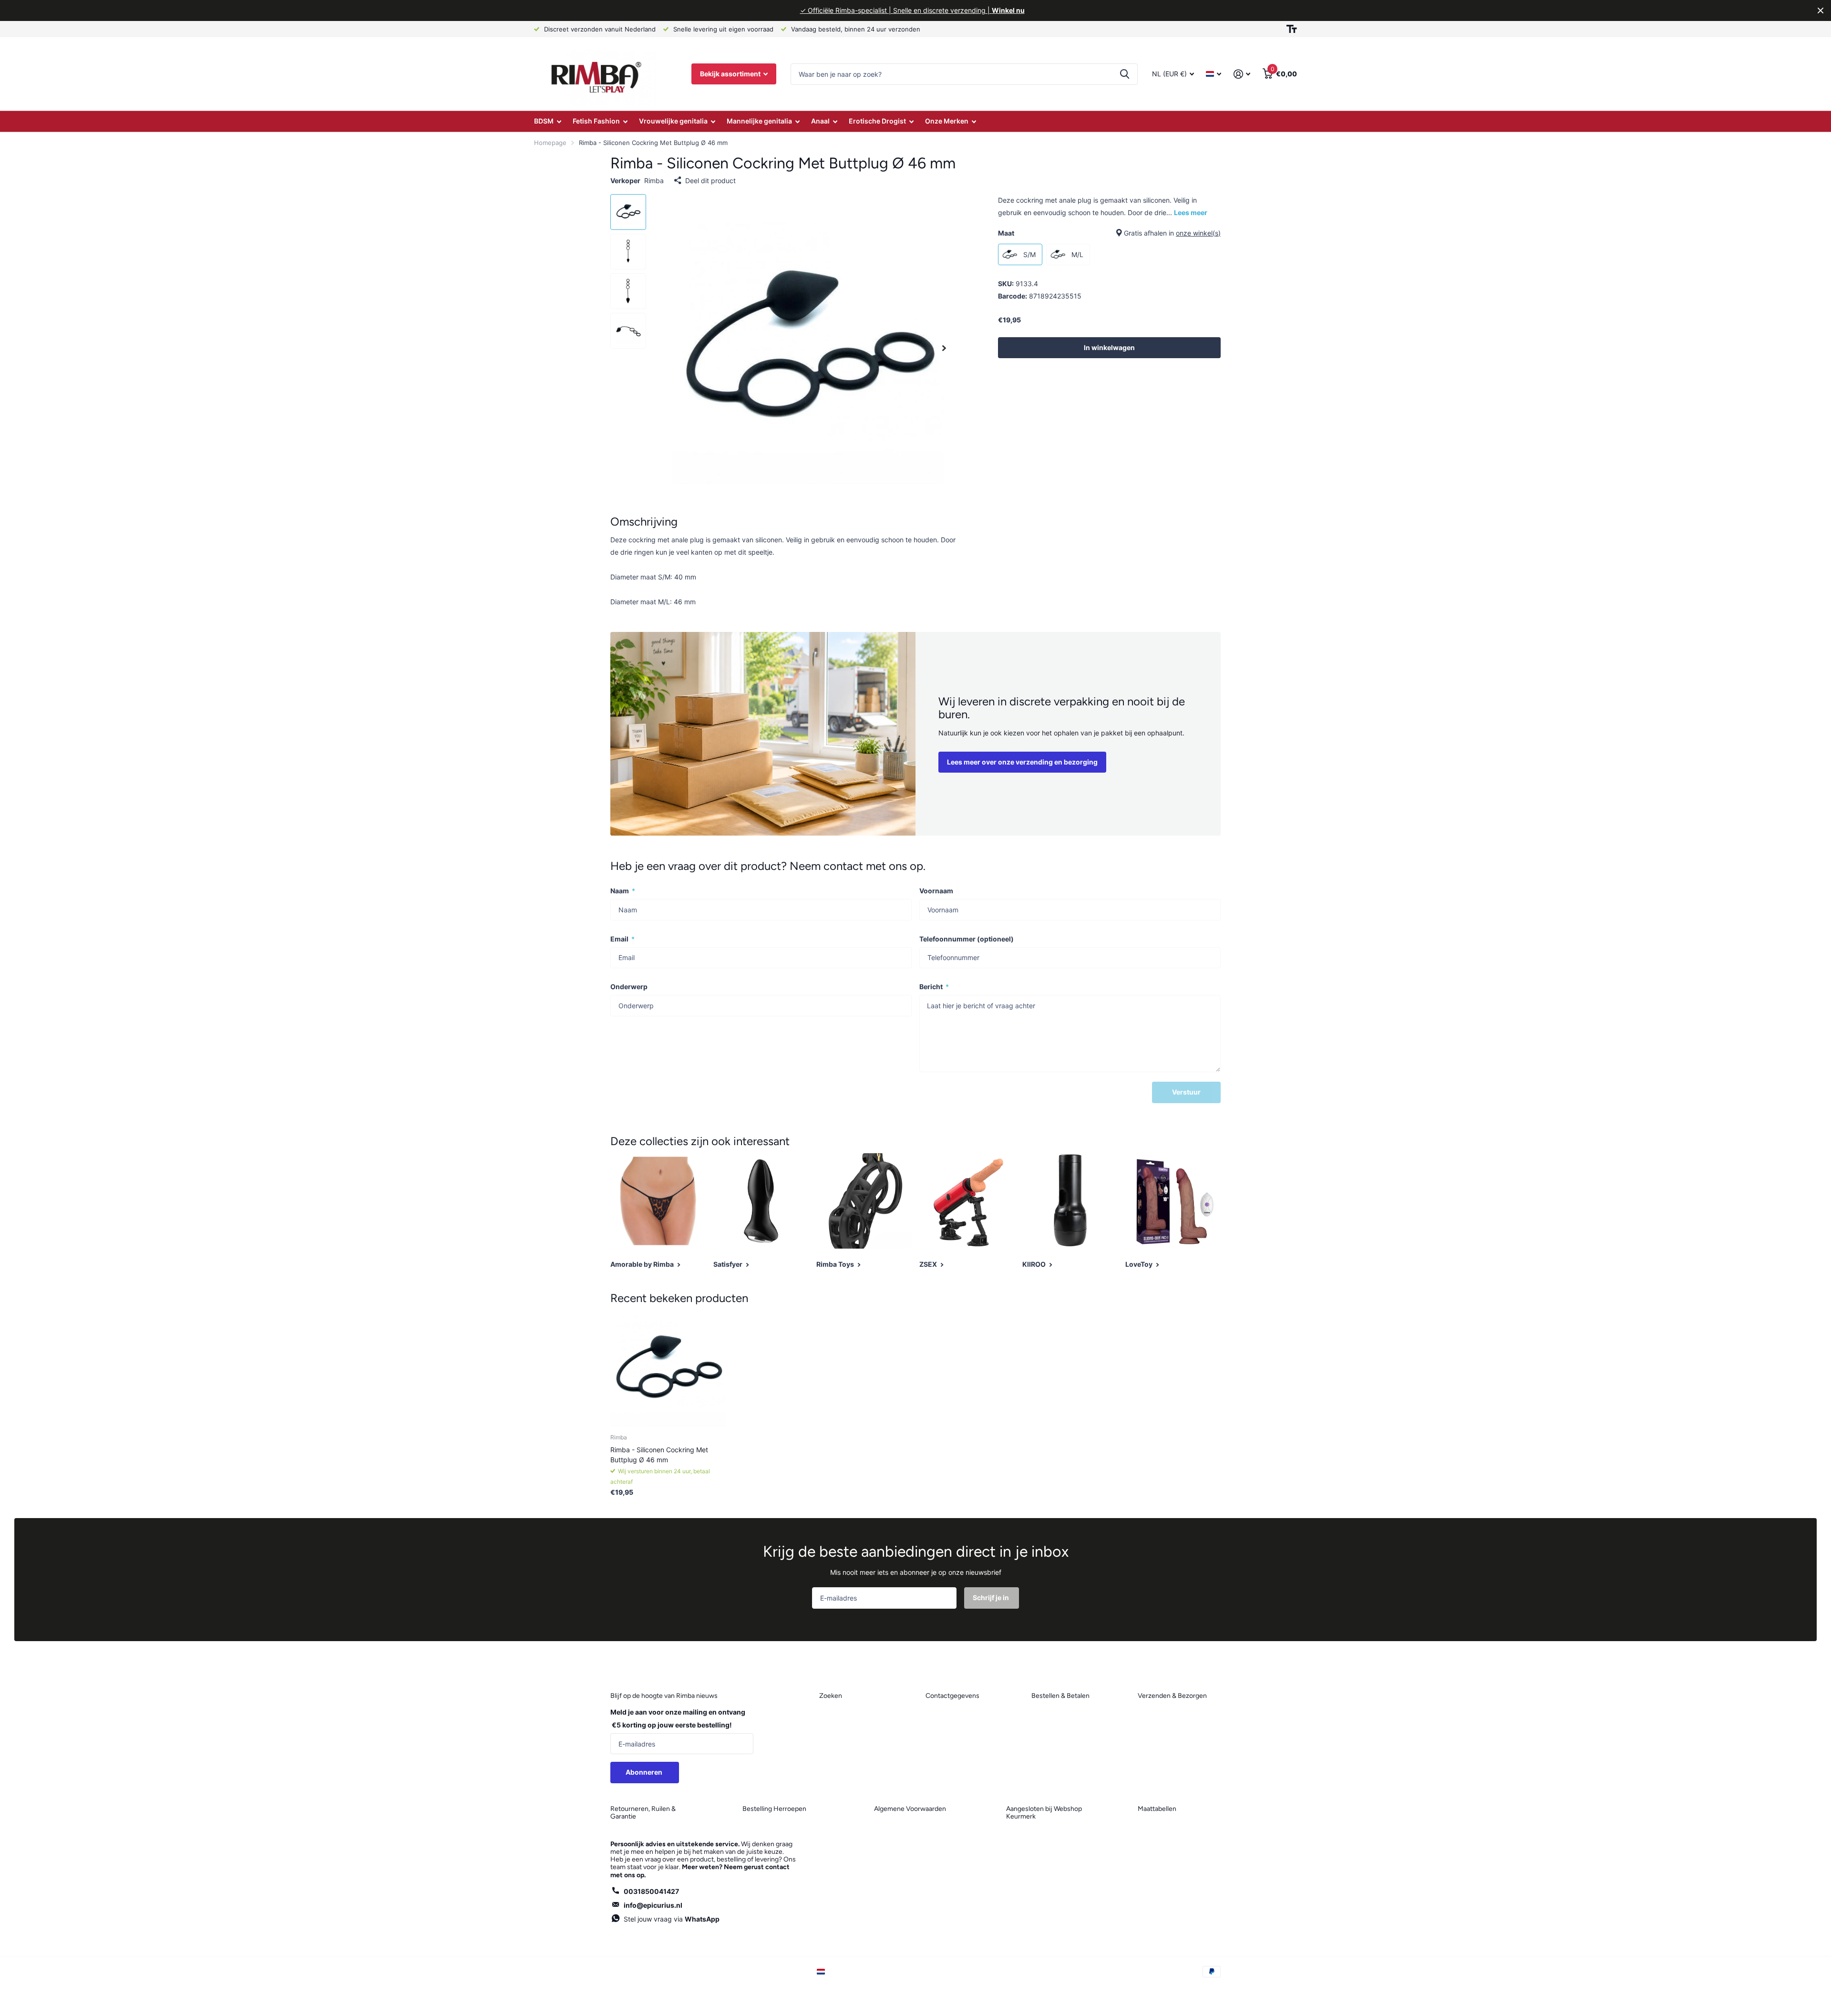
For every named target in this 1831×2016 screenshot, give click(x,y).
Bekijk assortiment (731, 74)
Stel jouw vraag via (672, 1919)
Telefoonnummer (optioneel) (967, 939)
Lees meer (1191, 212)
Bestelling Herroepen (774, 1809)
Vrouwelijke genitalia (673, 121)
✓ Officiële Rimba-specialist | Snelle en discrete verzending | (912, 10)
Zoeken (1125, 74)
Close (1821, 10)
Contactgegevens (952, 1696)
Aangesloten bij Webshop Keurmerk (1044, 1813)
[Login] (1242, 74)
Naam (623, 891)
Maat (1109, 233)
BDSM (544, 121)
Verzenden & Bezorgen (1172, 1696)
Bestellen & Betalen (1060, 1696)
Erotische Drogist (877, 121)
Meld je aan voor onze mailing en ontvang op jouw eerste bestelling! (678, 1718)
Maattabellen (1157, 1809)
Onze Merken (947, 121)
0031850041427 (651, 1891)
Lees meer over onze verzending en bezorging (1022, 762)
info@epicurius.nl (653, 1905)
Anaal (820, 121)
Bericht (934, 987)
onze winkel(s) (1198, 233)
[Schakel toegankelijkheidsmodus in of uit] (1292, 29)
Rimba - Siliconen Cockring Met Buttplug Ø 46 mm (659, 1455)
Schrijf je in (992, 1597)
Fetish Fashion (596, 121)
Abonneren (645, 1772)
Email (622, 939)
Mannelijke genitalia (759, 121)
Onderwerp (629, 987)
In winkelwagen (1109, 347)
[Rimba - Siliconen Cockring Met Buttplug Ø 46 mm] (668, 1369)
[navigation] (628, 212)
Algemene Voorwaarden (910, 1809)
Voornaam (936, 891)
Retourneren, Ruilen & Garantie (643, 1813)
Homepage (550, 143)
